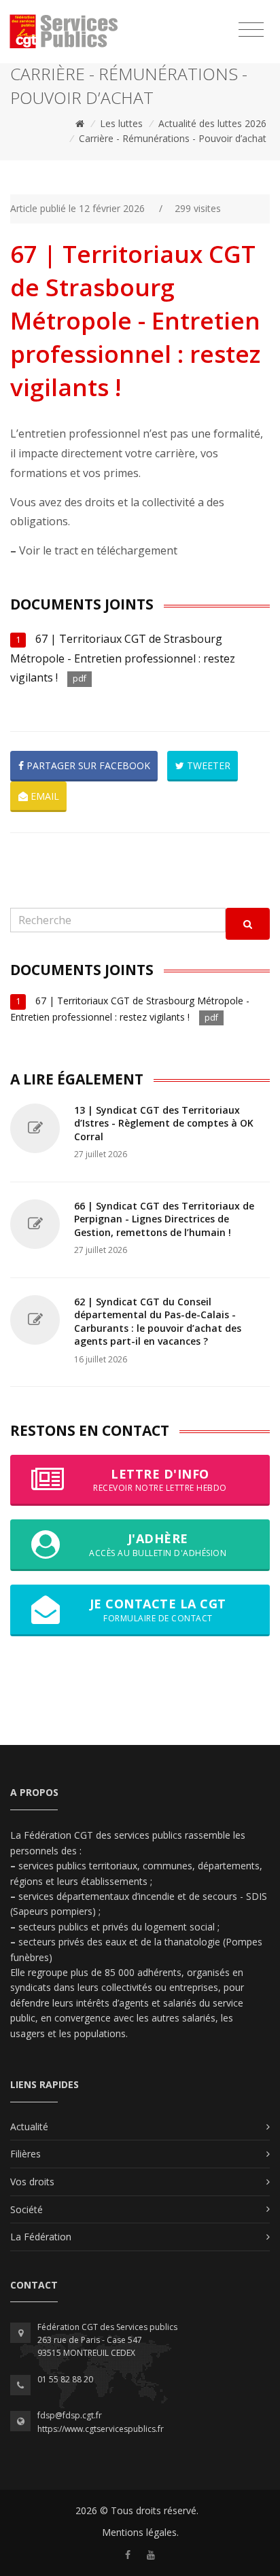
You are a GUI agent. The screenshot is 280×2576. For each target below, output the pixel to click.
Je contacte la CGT (158, 1609)
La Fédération (41, 2237)
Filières (25, 2154)
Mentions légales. (140, 2532)
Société (27, 2209)
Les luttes (121, 123)
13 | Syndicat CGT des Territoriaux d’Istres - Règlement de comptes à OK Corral (164, 1123)
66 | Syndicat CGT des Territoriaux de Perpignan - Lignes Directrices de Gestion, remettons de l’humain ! (164, 1219)
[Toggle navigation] (251, 30)
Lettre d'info (160, 1480)
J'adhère (158, 1544)
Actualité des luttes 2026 (212, 123)
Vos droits (32, 2182)
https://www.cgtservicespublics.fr (101, 2429)
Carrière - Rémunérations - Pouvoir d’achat (173, 138)
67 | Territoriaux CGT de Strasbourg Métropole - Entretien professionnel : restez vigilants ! (123, 658)
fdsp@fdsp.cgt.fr (70, 2415)
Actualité (29, 2127)
